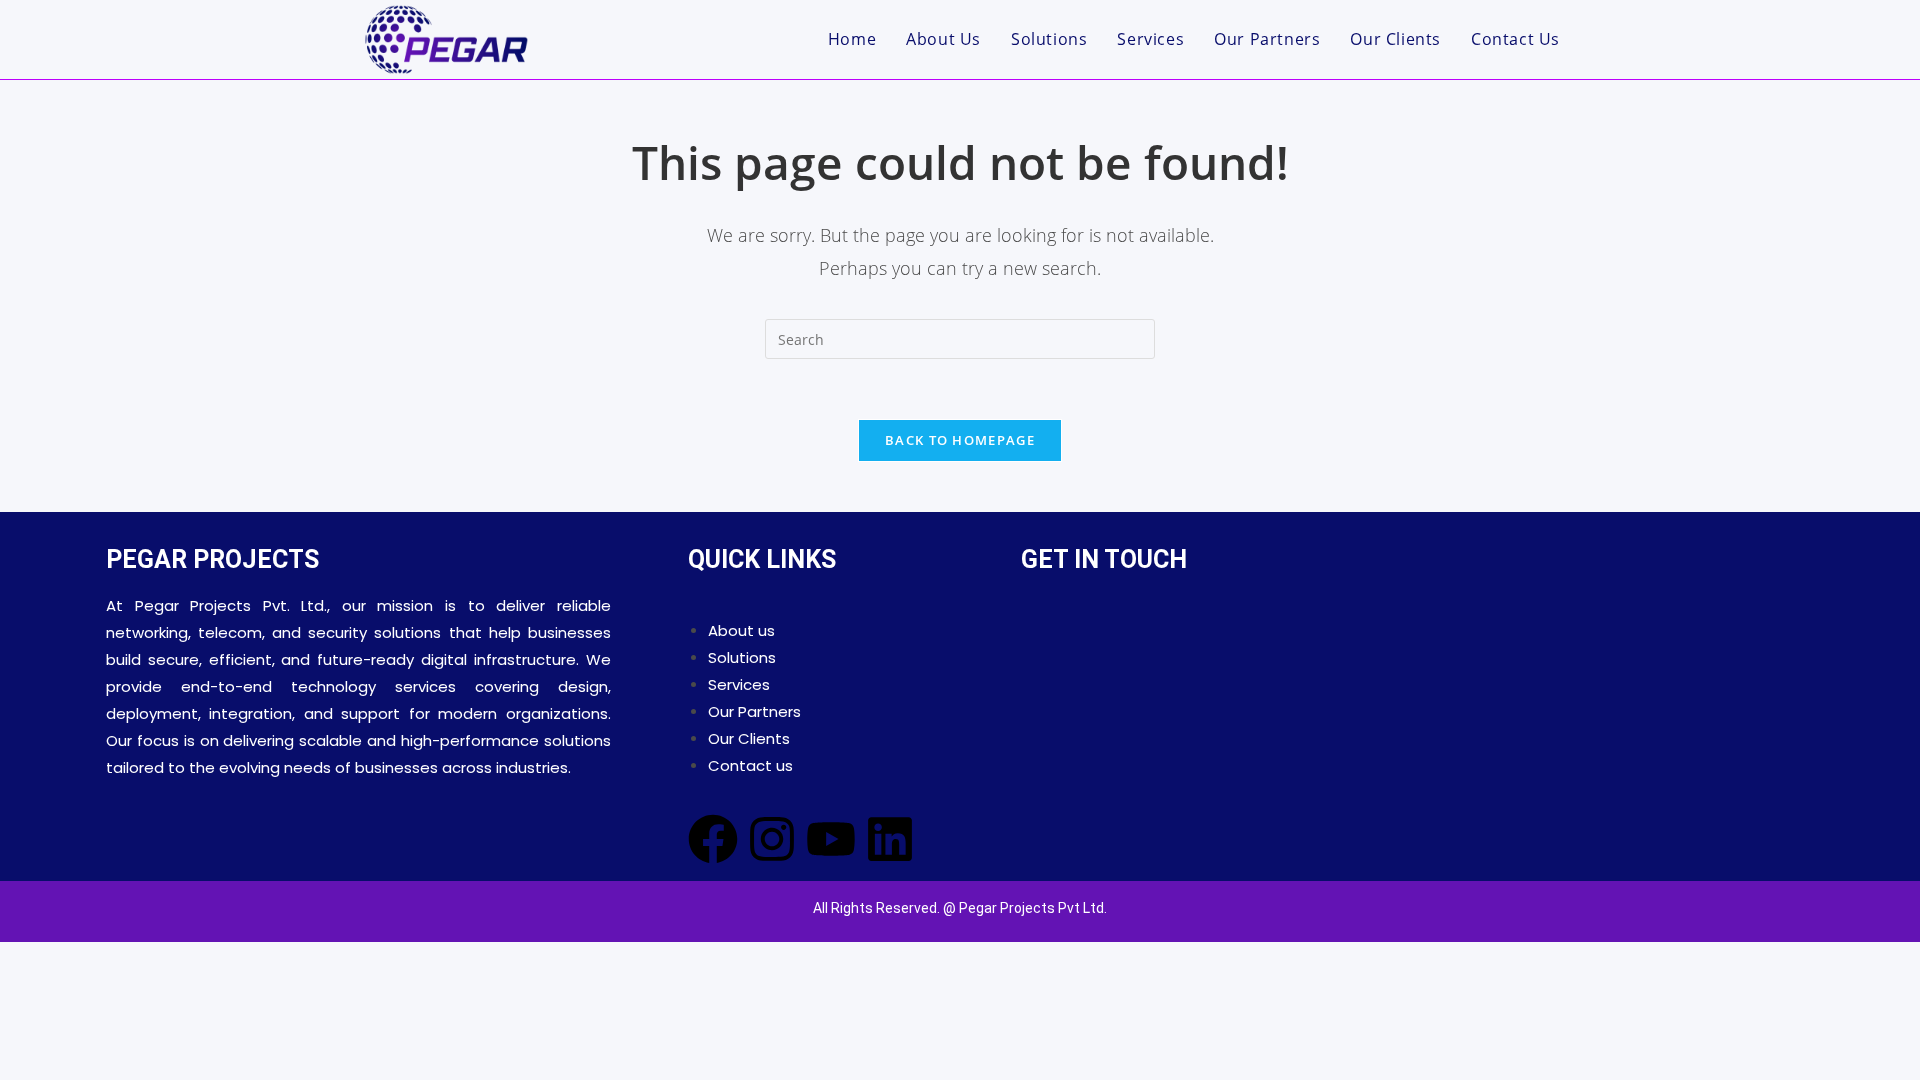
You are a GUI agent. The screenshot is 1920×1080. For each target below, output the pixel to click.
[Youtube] (831, 839)
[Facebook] (713, 839)
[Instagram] (772, 839)
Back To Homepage (960, 440)
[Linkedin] (890, 839)
